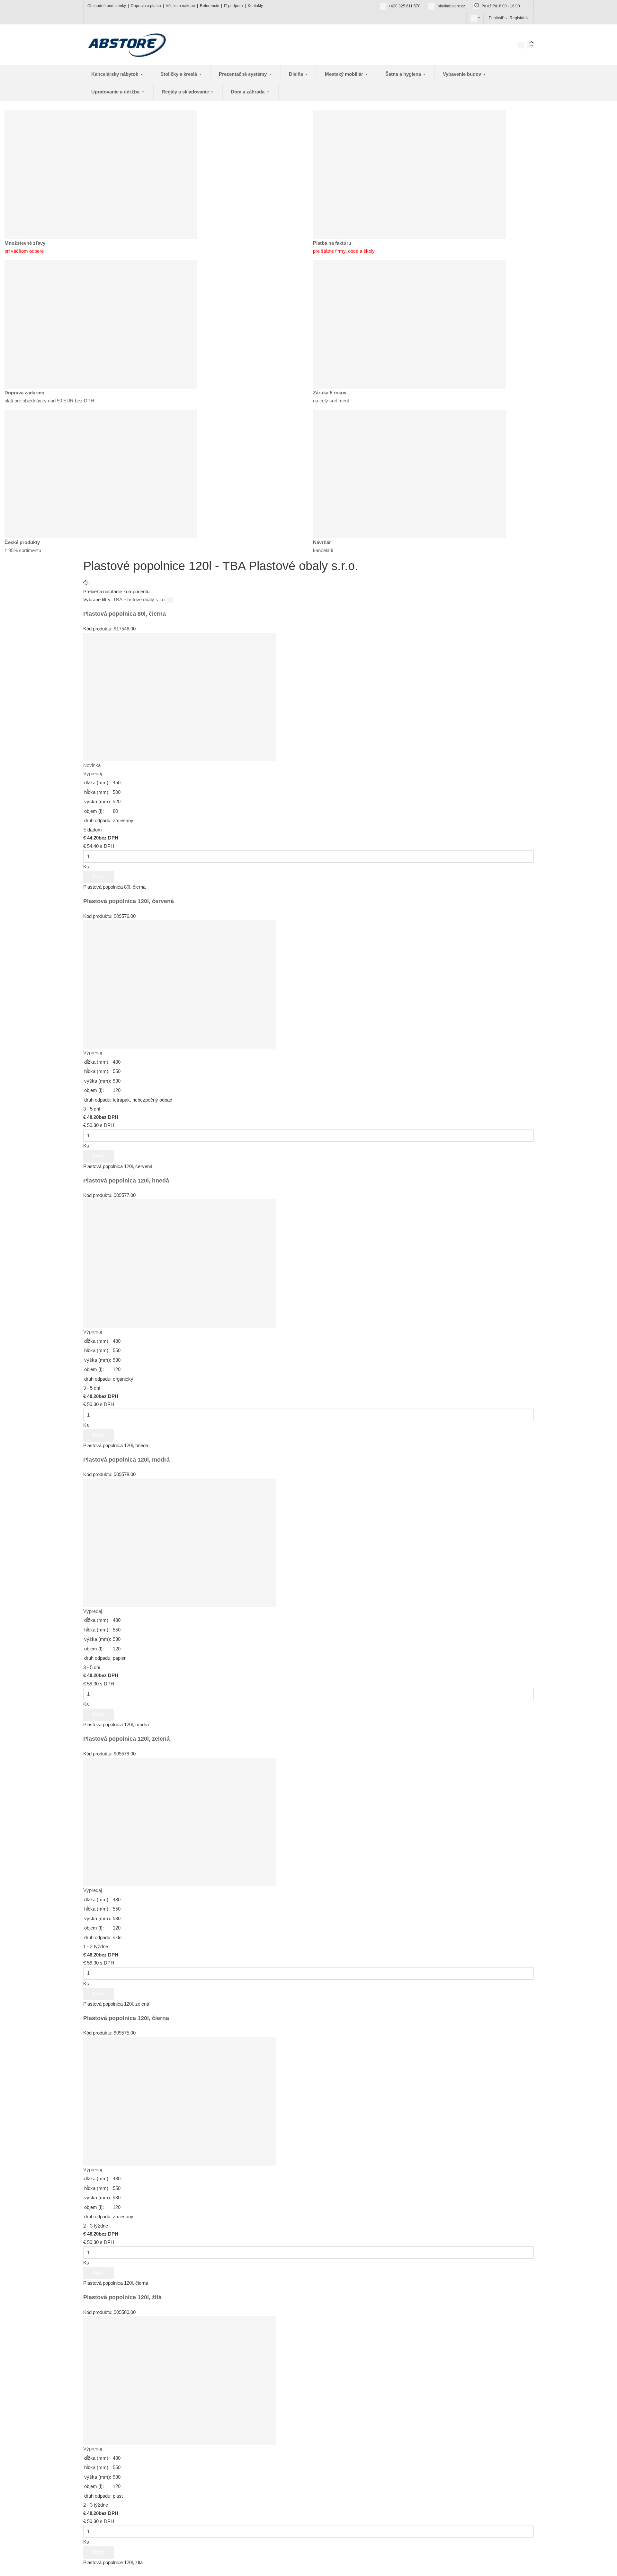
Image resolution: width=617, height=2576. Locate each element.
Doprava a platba (146, 6)
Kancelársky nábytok (115, 74)
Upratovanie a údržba (116, 92)
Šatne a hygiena (404, 74)
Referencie (210, 6)
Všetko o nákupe (180, 6)
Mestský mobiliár (345, 74)
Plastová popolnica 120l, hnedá (126, 1181)
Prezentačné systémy (243, 74)
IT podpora (233, 6)
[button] (474, 18)
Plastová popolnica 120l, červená (129, 901)
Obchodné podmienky (107, 6)
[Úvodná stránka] (127, 44)
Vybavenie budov (463, 74)
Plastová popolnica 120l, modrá (126, 1460)
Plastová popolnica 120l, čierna (126, 2018)
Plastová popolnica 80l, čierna (125, 614)
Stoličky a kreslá (179, 74)
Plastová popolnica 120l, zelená (126, 1739)
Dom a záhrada (248, 92)
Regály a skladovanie (186, 92)
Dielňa (297, 74)
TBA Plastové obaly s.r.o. (140, 599)
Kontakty (255, 6)
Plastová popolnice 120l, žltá (122, 2297)
